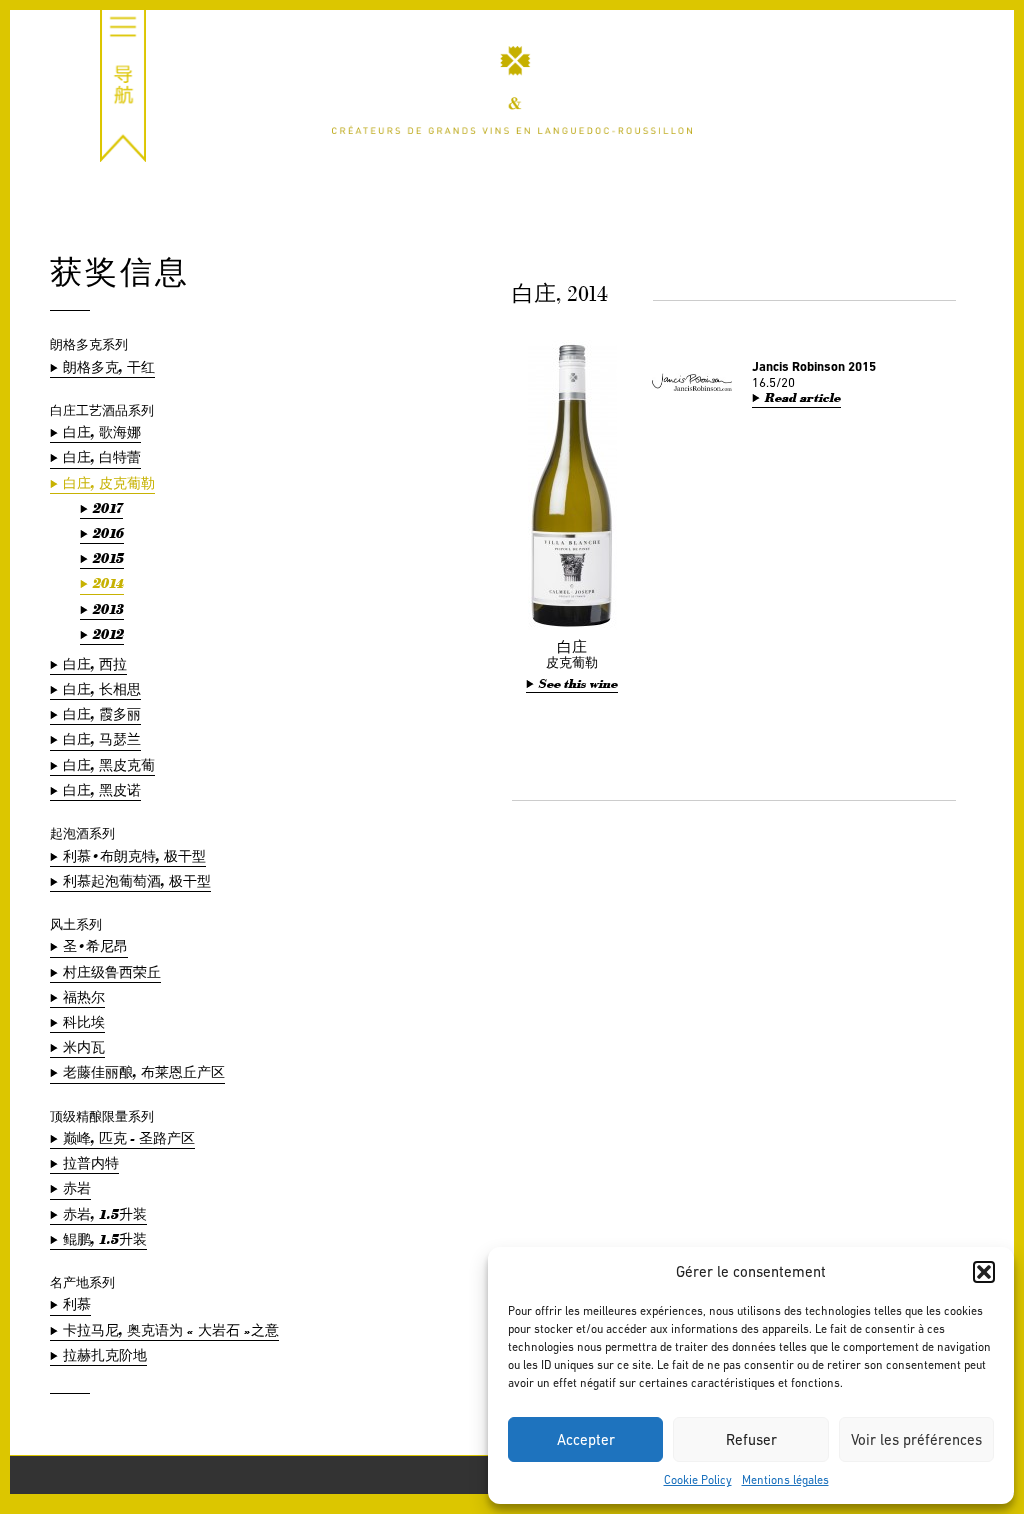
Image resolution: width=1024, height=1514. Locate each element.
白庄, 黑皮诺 (102, 790)
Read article (803, 398)
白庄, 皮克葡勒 (109, 483)
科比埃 (84, 1022)
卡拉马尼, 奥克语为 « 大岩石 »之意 (171, 1330)
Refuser (751, 1439)
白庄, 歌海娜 (102, 432)
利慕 (77, 1304)
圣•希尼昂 (95, 946)
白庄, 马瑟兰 (102, 739)
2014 (108, 583)
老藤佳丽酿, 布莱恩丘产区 (144, 1072)
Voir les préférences (916, 1439)
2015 (108, 558)
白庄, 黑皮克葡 (109, 765)
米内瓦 (84, 1047)
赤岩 (77, 1188)
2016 (108, 533)
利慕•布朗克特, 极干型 (134, 856)
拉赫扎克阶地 (105, 1355)
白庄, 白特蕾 (102, 457)
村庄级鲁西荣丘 (112, 972)
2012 (108, 634)
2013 (108, 609)
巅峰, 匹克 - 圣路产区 (129, 1138)
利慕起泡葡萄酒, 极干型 (137, 881)
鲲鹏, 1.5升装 (105, 1239)
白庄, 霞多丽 (102, 714)
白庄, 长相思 (102, 689)
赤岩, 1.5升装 (105, 1214)
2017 (108, 508)
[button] (984, 1272)
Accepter (586, 1439)
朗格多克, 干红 (109, 367)
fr (971, 50)
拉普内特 (91, 1163)
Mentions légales (785, 1480)
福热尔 (84, 997)
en (971, 72)
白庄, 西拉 (95, 664)
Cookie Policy (698, 1480)
